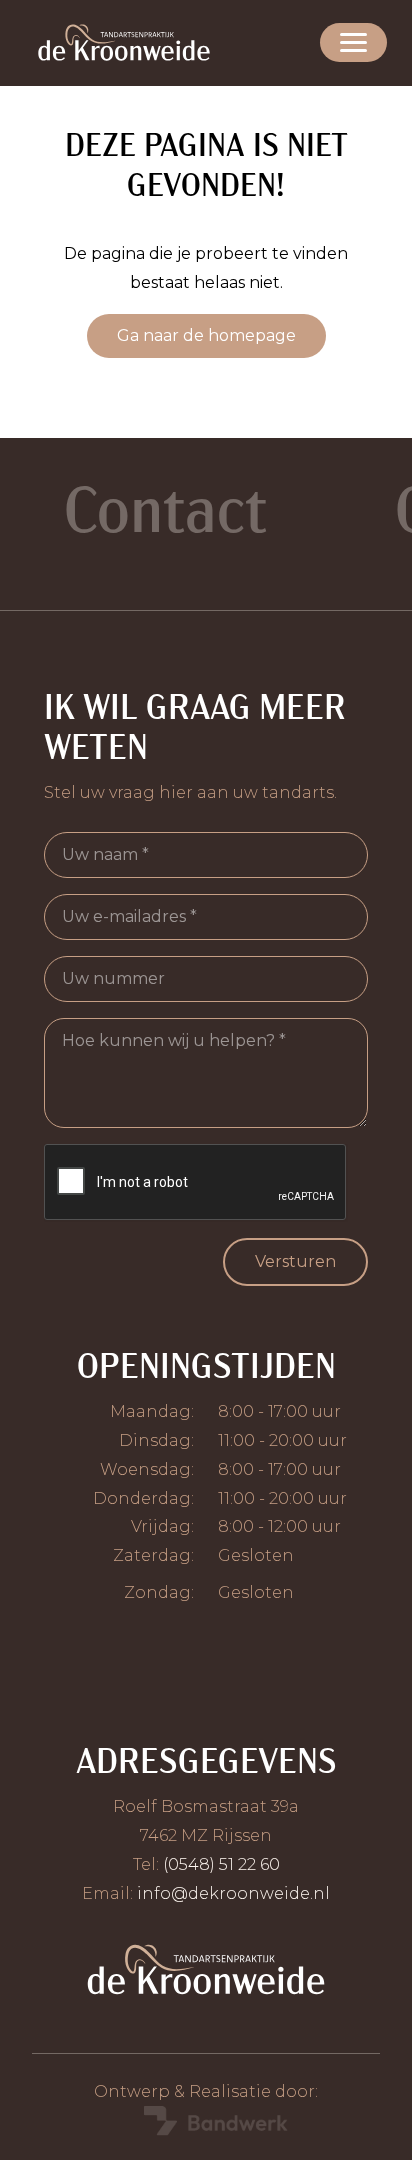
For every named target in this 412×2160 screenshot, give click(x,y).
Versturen (295, 1261)
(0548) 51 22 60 (221, 1864)
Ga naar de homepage (206, 335)
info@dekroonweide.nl (233, 1893)
